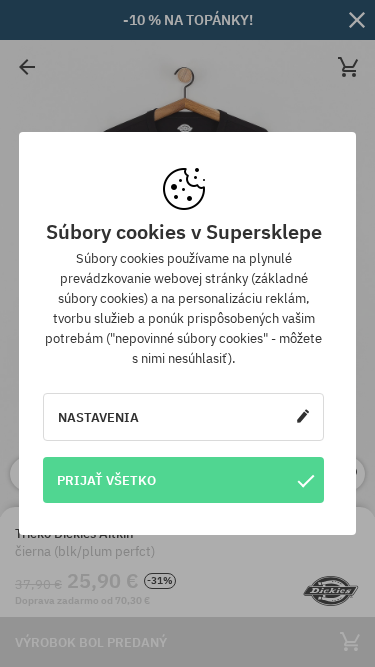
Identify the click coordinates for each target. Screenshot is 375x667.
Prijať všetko (106, 480)
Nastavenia (98, 417)
